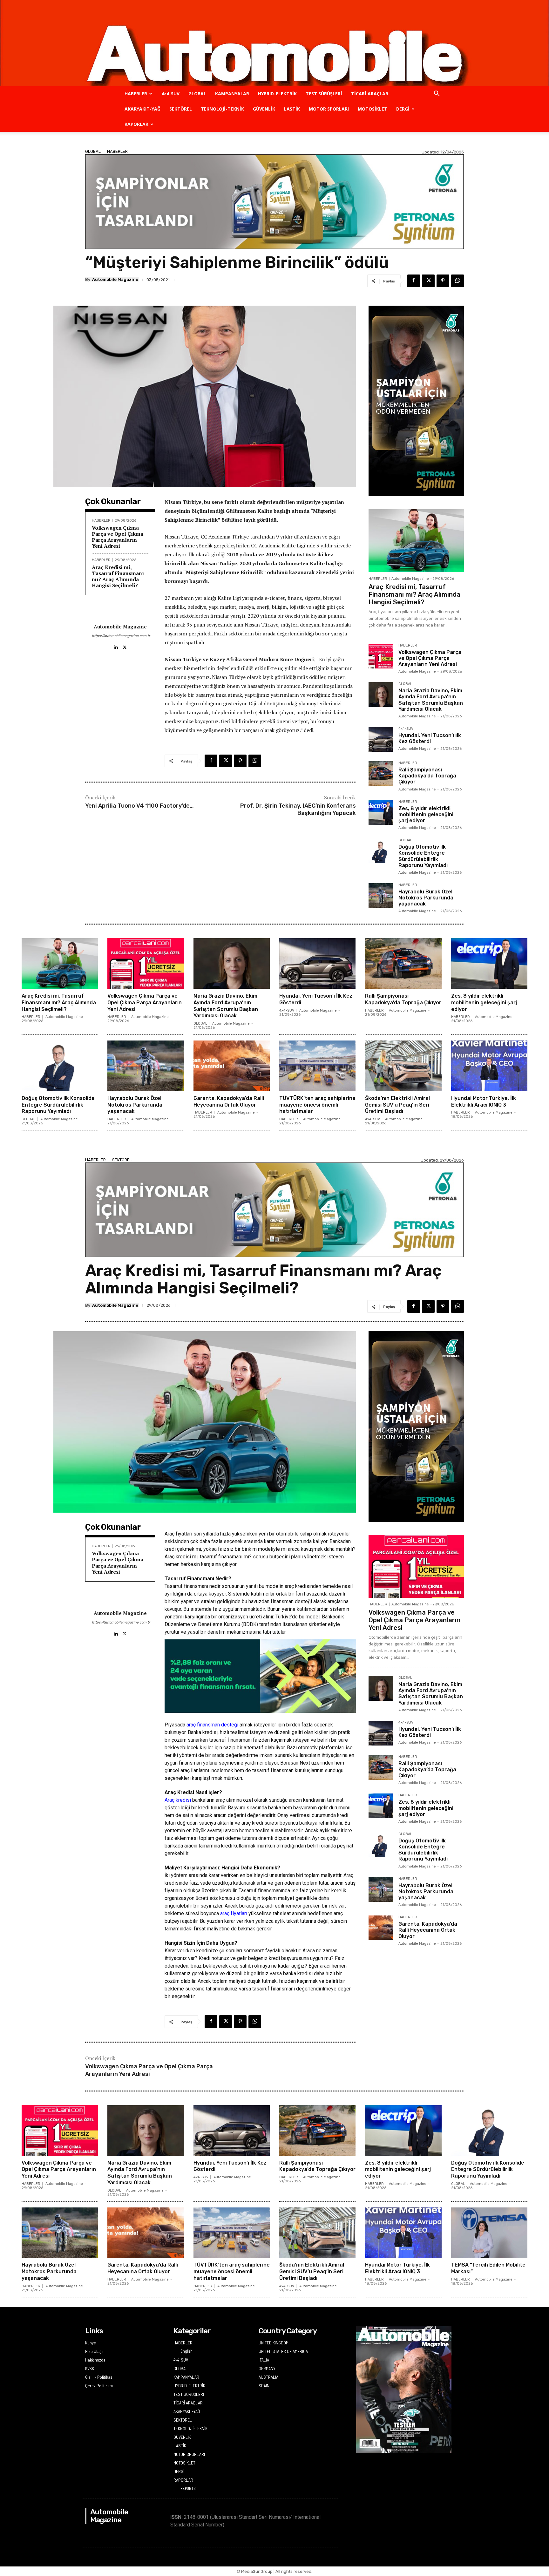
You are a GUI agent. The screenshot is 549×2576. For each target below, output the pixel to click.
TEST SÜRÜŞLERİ (324, 94)
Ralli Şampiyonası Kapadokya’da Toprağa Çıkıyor (427, 776)
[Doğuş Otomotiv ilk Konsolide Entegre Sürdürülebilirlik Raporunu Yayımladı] (381, 851)
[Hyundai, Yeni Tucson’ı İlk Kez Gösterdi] (381, 739)
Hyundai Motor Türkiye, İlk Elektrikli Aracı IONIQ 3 (484, 1102)
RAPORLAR (136, 124)
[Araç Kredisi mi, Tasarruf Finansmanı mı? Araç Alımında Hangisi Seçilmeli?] (416, 541)
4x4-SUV (406, 729)
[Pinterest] (443, 281)
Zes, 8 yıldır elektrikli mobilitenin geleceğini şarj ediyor (426, 814)
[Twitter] (428, 281)
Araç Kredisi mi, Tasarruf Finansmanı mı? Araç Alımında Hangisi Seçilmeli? (118, 576)
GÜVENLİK (264, 109)
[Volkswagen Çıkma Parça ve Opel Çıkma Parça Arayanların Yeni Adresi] (381, 656)
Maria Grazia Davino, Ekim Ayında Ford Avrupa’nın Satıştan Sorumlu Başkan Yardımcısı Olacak (431, 700)
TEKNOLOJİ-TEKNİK (222, 109)
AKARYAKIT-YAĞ (142, 109)
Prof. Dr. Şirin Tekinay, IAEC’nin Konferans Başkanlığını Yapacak (298, 809)
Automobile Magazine (115, 279)
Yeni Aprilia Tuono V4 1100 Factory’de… (139, 806)
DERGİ (403, 109)
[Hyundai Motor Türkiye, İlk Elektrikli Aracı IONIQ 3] (489, 1066)
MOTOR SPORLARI (329, 109)
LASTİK (292, 109)
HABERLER (136, 94)
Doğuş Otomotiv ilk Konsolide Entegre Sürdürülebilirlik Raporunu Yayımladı (423, 856)
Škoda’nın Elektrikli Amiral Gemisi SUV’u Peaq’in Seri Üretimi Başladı (397, 1105)
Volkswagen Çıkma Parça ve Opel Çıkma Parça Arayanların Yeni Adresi (118, 537)
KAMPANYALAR (232, 94)
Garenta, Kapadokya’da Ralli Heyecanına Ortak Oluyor (229, 1102)
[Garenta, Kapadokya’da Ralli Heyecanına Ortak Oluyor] (232, 1066)
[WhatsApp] (457, 281)
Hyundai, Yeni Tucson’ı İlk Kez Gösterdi (430, 738)
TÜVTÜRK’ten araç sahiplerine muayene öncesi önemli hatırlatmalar (317, 1105)
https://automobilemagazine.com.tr (120, 636)
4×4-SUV (170, 94)
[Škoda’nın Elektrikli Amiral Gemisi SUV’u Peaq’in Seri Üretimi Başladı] (403, 1066)
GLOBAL (197, 94)
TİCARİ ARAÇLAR (370, 94)
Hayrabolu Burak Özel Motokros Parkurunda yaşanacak (426, 898)
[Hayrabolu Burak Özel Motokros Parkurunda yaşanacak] (381, 896)
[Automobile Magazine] (274, 43)
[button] (437, 94)
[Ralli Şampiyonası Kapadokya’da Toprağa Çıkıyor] (381, 774)
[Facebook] (414, 281)
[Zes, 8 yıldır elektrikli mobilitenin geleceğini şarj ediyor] (381, 812)
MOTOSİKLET (373, 109)
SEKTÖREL (181, 109)
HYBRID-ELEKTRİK (277, 94)
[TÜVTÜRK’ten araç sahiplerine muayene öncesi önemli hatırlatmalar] (317, 1066)
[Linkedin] (115, 646)
